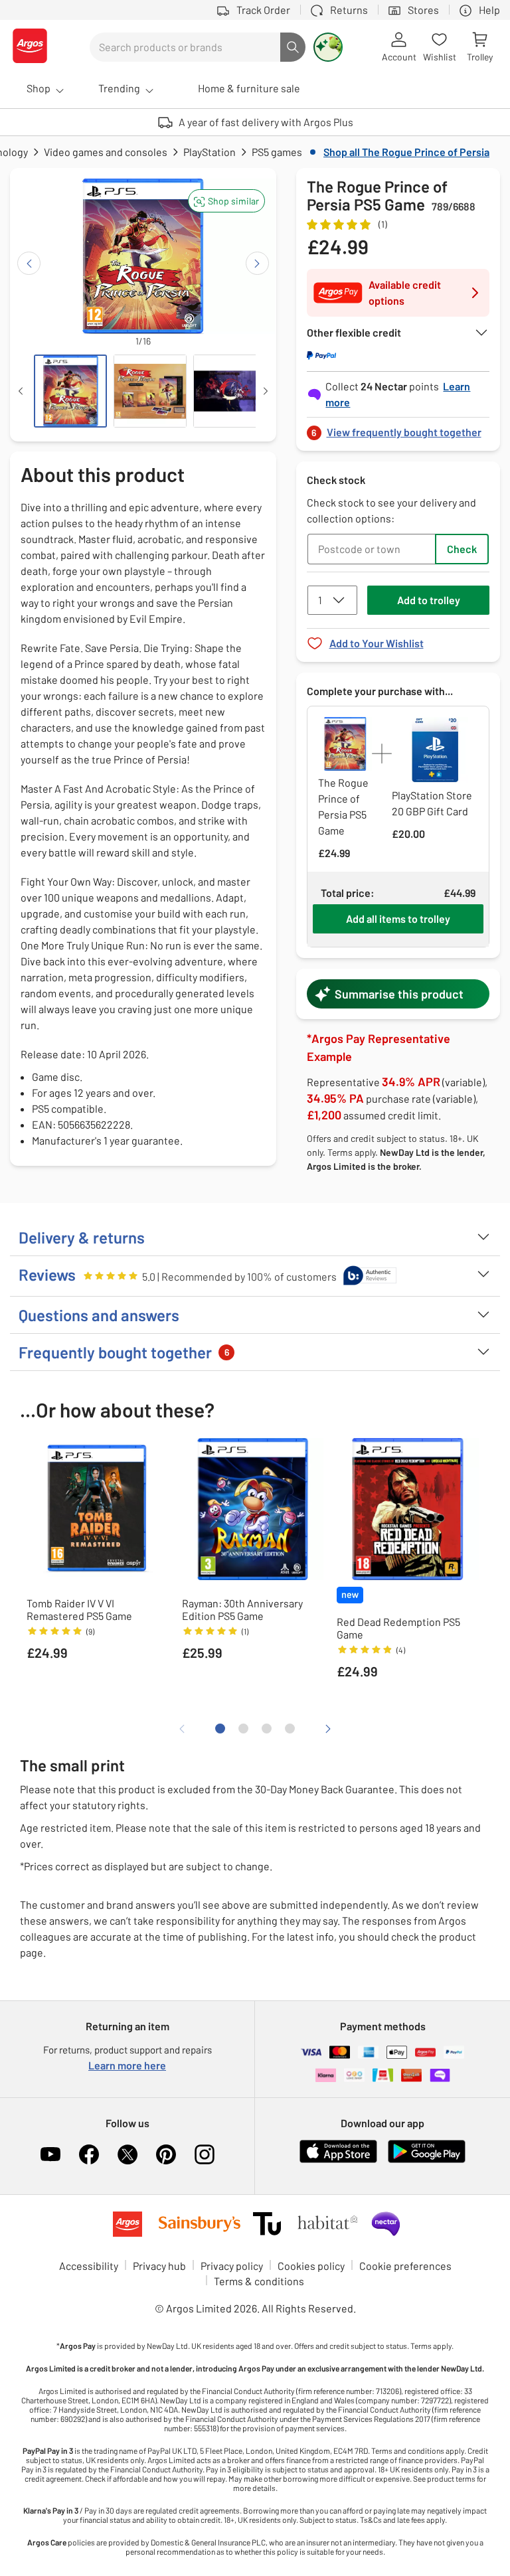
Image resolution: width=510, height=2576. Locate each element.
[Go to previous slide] (29, 263)
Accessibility (89, 2266)
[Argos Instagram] (205, 2154)
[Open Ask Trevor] (328, 47)
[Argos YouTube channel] (50, 2154)
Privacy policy (232, 2266)
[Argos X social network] (127, 2154)
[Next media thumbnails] (266, 391)
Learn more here (127, 2065)
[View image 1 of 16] (70, 391)
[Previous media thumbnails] (21, 391)
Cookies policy (311, 2266)
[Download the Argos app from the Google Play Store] (427, 2160)
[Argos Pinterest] (166, 2154)
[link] (398, 429)
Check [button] (462, 549)
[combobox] (185, 47)
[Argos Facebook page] (89, 2154)
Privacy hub (159, 2266)
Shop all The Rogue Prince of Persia (406, 152)
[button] (226, 201)
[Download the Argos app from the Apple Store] (338, 2160)
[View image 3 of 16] (230, 391)
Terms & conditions (259, 2281)
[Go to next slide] (257, 263)
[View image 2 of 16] (150, 391)
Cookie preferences (405, 2266)
